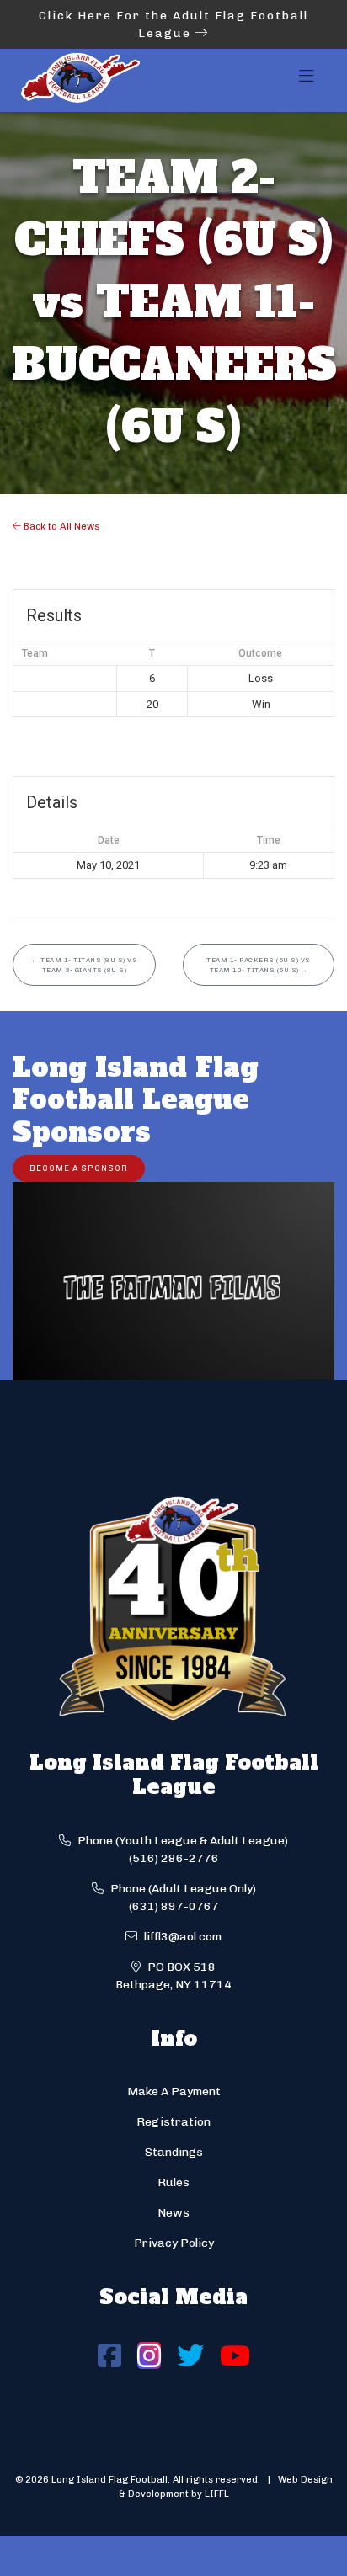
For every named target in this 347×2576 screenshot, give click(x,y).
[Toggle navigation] (307, 81)
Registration (173, 2122)
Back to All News (61, 526)
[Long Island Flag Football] (80, 80)
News (173, 2213)
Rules (173, 2182)
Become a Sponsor (79, 1168)
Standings (174, 2152)
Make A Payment (174, 2092)
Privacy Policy (174, 2243)
